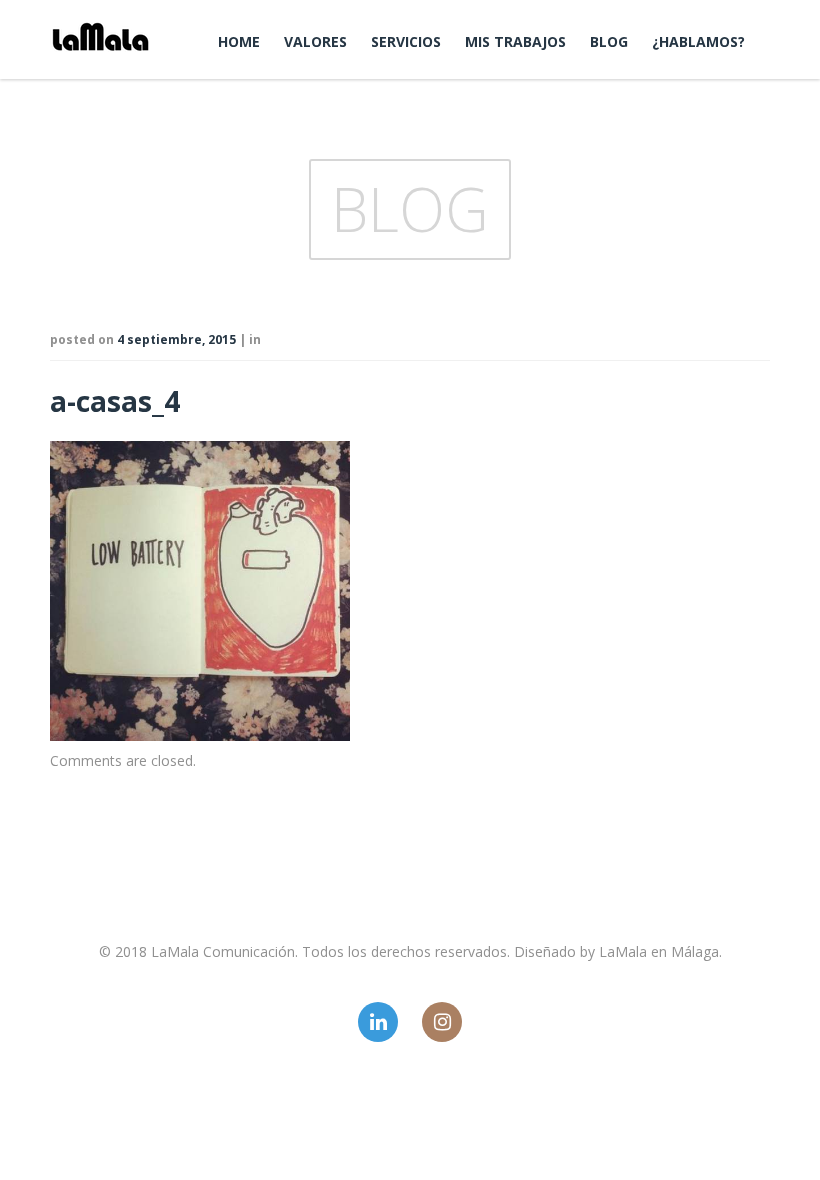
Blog (609, 41)
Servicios (406, 41)
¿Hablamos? (698, 41)
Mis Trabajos (515, 41)
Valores (315, 41)
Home (239, 41)
